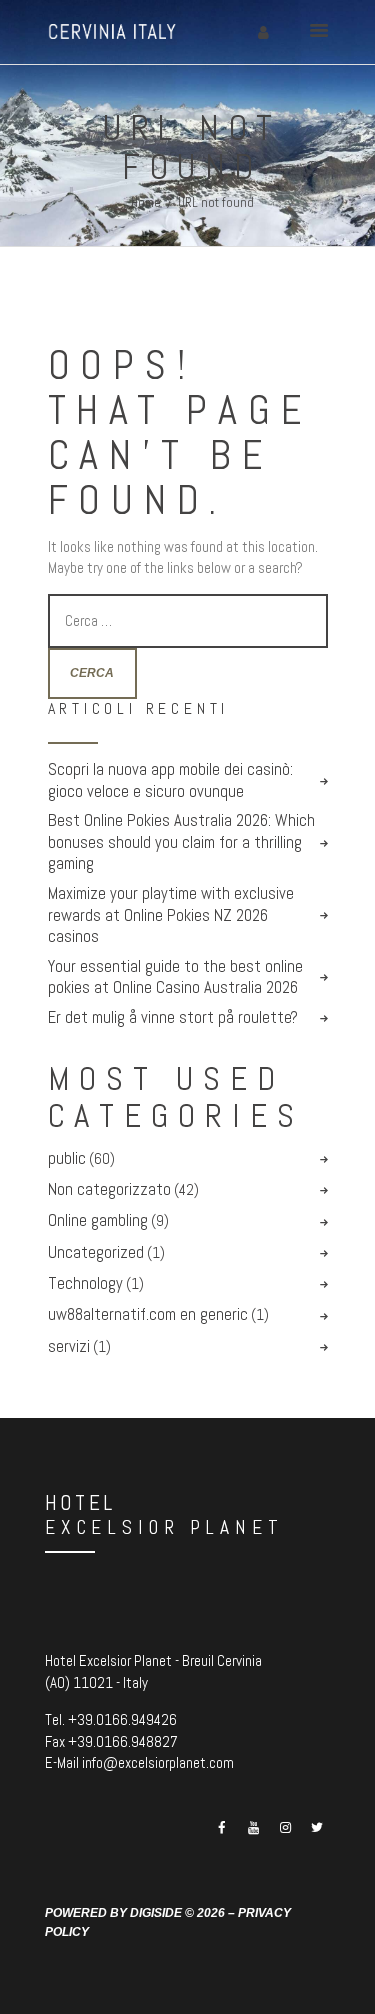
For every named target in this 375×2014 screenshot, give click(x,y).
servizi (69, 1346)
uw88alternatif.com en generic (148, 1314)
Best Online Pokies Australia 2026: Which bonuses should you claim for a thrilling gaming (181, 842)
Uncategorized (96, 1252)
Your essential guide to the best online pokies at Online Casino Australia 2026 (175, 977)
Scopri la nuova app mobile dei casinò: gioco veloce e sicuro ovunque (170, 780)
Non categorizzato (109, 1189)
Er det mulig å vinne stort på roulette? (173, 1017)
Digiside (156, 1912)
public (67, 1158)
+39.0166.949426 (122, 1719)
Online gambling (98, 1220)
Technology (85, 1283)
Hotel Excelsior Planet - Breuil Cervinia (153, 1660)
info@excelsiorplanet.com (158, 1762)
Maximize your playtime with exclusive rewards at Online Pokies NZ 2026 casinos (171, 915)
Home (146, 202)
